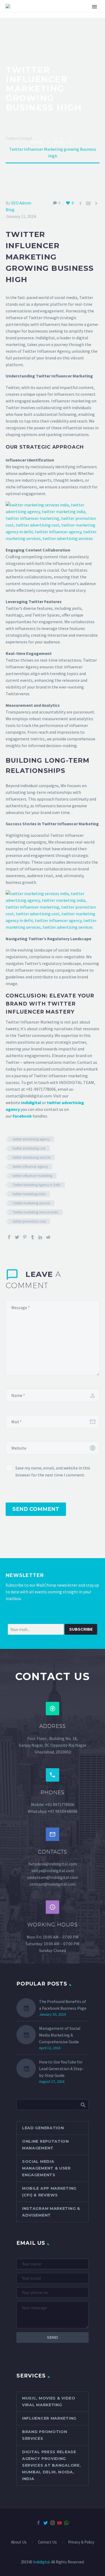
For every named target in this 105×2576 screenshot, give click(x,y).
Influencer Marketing (49, 2418)
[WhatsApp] (66, 2523)
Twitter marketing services (31, 1203)
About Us (19, 2542)
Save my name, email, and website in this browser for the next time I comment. (53, 1471)
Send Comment (36, 1509)
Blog (10, 210)
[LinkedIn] (40, 1237)
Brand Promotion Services (45, 2435)
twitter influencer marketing (32, 1176)
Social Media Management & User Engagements (46, 2168)
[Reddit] (48, 1237)
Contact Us (47, 2542)
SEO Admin (21, 203)
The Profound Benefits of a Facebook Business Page (63, 2005)
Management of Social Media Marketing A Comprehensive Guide (60, 2035)
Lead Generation (43, 2128)
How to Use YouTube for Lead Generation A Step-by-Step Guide (61, 2069)
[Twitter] (17, 1237)
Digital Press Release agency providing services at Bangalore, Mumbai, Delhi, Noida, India (51, 2465)
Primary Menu (94, 7)
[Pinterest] (25, 1237)
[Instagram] (52, 2523)
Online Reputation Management (45, 2145)
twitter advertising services (31, 1157)
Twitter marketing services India (35, 1212)
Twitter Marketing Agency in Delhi (37, 1185)
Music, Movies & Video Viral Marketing (49, 2402)
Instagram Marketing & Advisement (51, 2212)
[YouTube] (59, 2523)
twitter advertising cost (29, 1148)
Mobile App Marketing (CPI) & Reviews (49, 2192)
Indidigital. (42, 2562)
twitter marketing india (29, 1194)
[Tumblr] (33, 1237)
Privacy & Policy (81, 2542)
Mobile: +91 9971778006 (53, 1804)
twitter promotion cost (29, 1221)
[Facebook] (9, 1237)
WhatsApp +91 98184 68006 (53, 1811)
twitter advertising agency (31, 1139)
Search (83, 2105)
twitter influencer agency (30, 1167)
